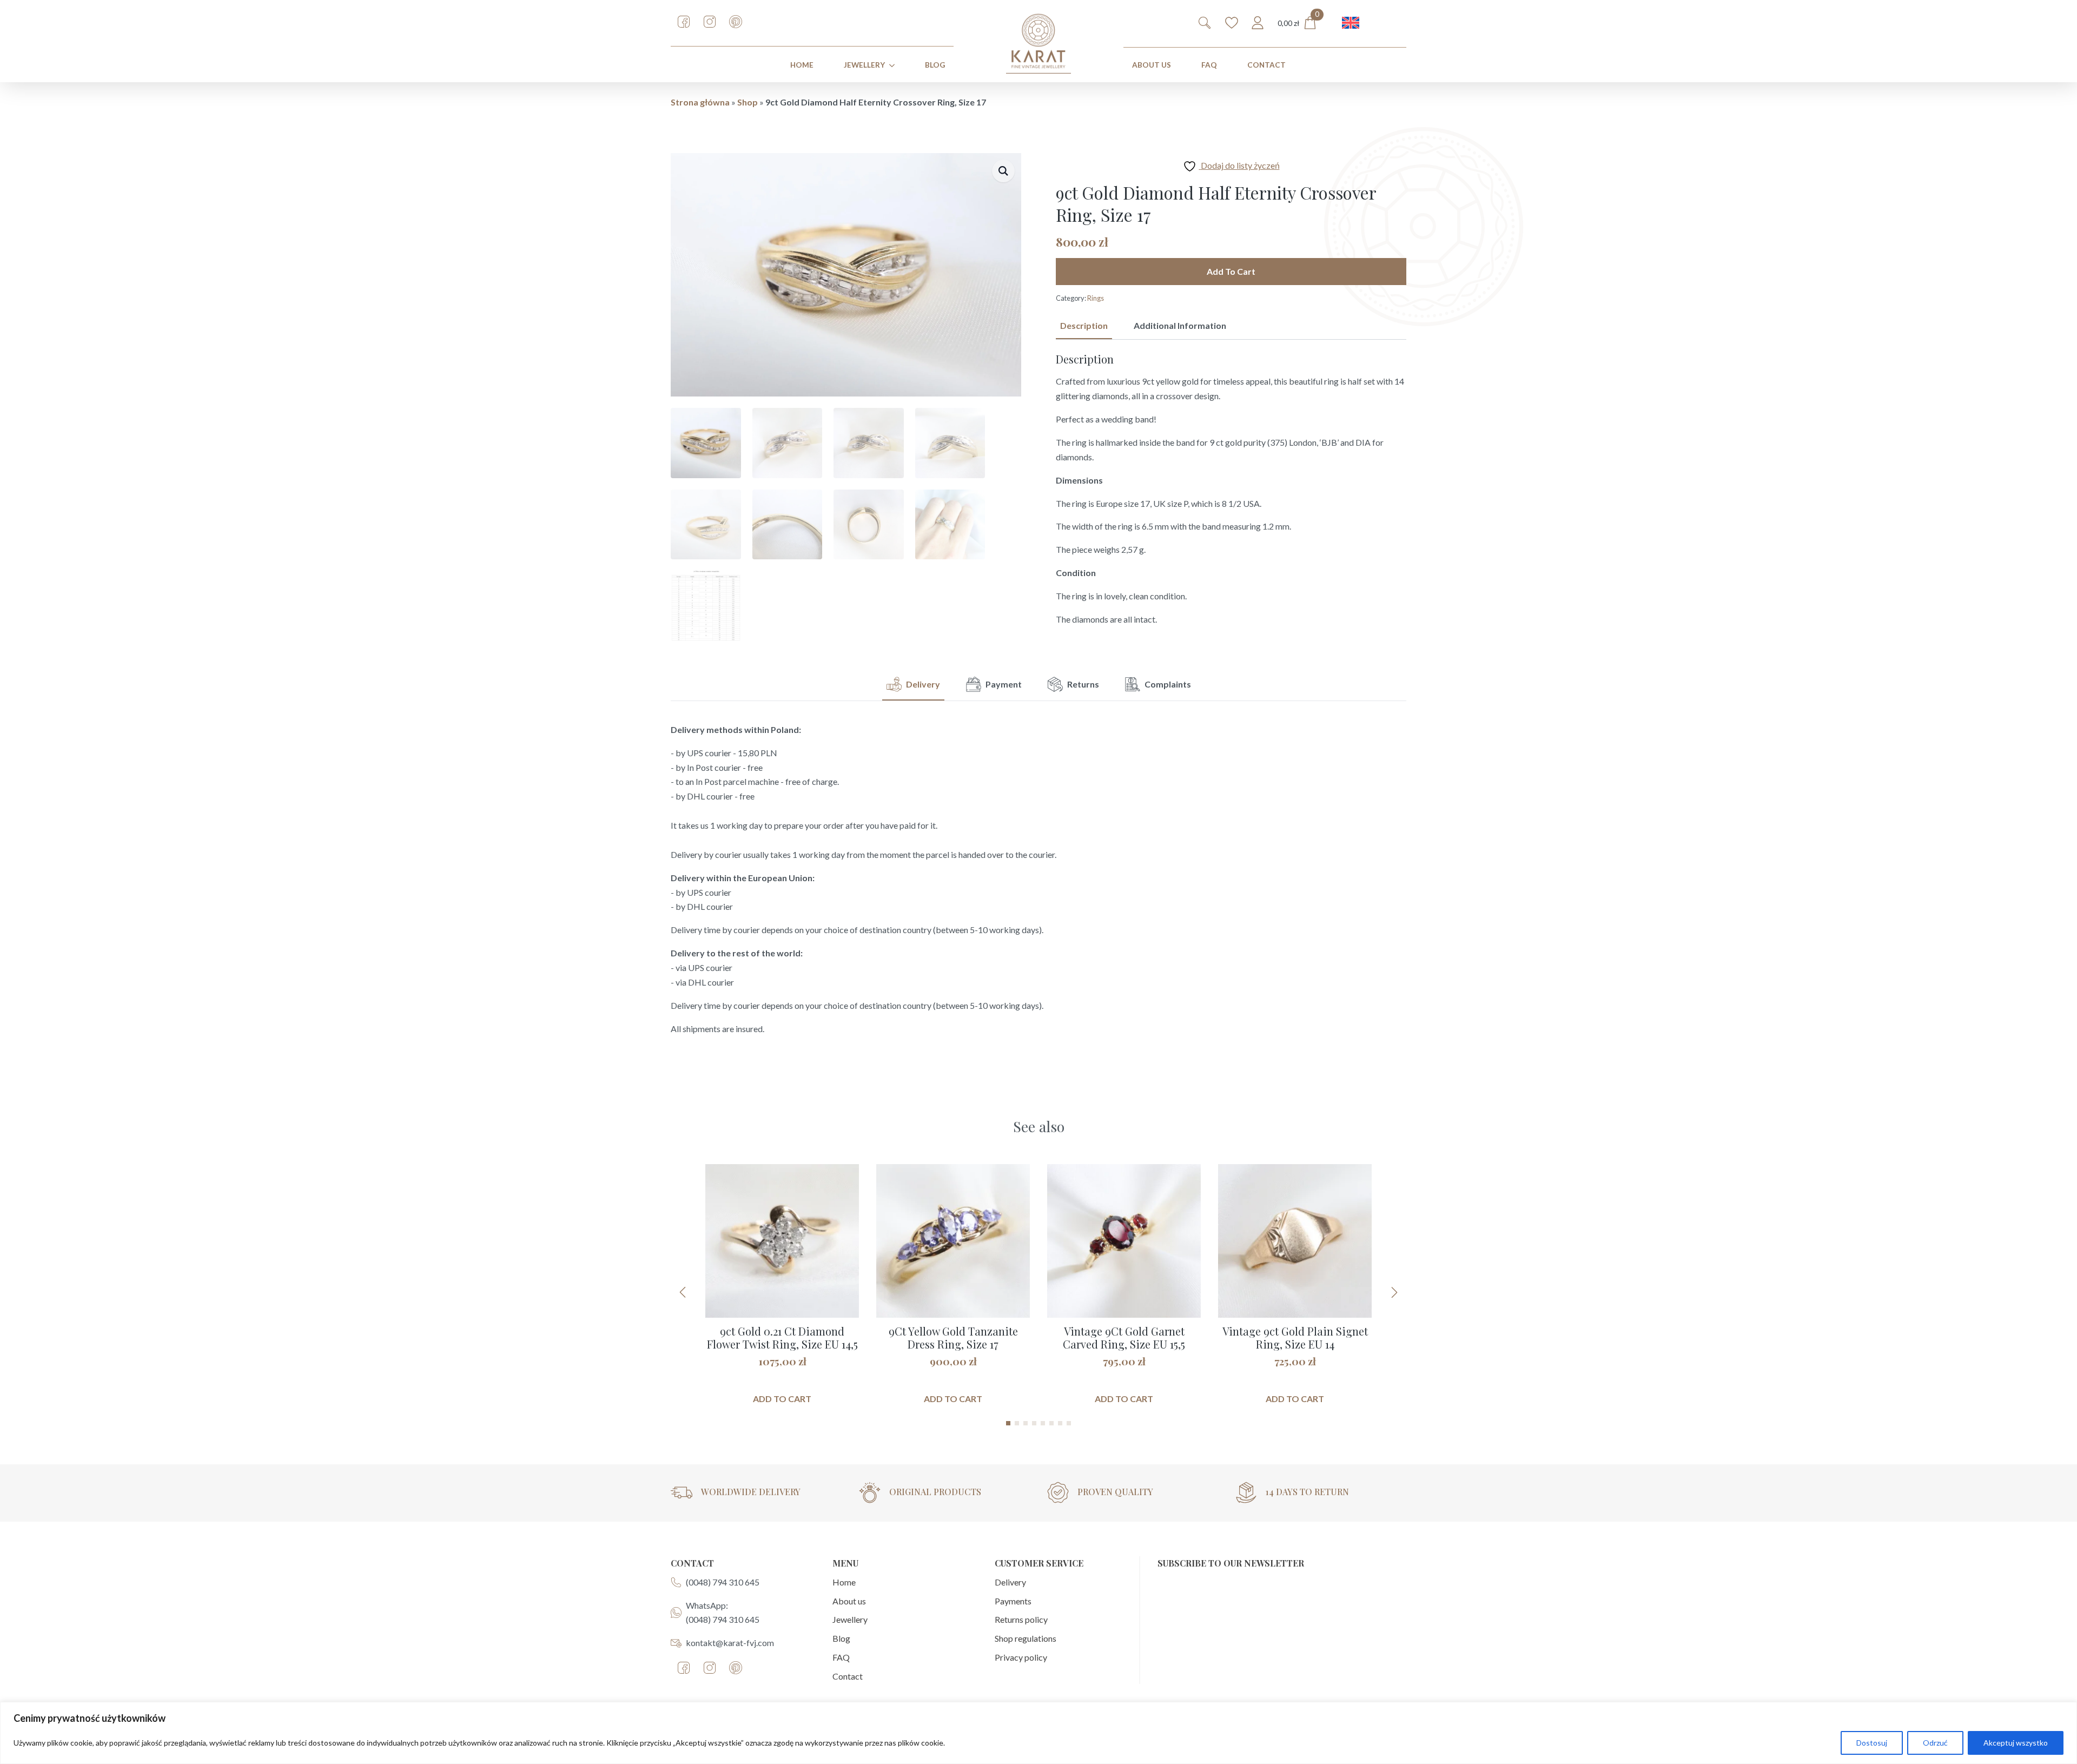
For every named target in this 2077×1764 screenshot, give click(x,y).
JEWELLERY (864, 65)
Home (844, 1582)
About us (849, 1601)
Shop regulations (1026, 1638)
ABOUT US (1152, 65)
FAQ (1209, 65)
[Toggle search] (1205, 23)
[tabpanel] (1231, 490)
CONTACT (1266, 65)
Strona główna (700, 102)
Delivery (1010, 1582)
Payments (1013, 1601)
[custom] (684, 22)
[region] (1038, 1733)
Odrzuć (1935, 1743)
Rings (1096, 298)
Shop (748, 102)
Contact (848, 1676)
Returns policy (1021, 1619)
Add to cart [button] (782, 1399)
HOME (802, 65)
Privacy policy (1021, 1657)
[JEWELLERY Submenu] (894, 65)
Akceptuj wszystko (2016, 1743)
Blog (935, 65)
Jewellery (850, 1619)
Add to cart (1231, 271)
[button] (1003, 171)
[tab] (1084, 326)
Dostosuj (1872, 1743)
